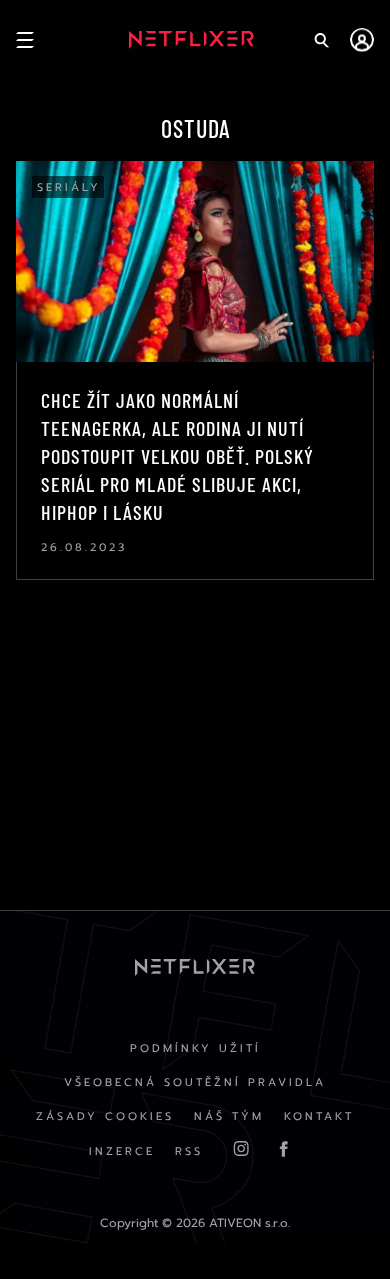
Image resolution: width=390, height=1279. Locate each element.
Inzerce (122, 1151)
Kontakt (319, 1116)
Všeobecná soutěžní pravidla (195, 1082)
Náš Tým (229, 1116)
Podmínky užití (195, 1048)
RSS (189, 1151)
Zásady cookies (105, 1116)
